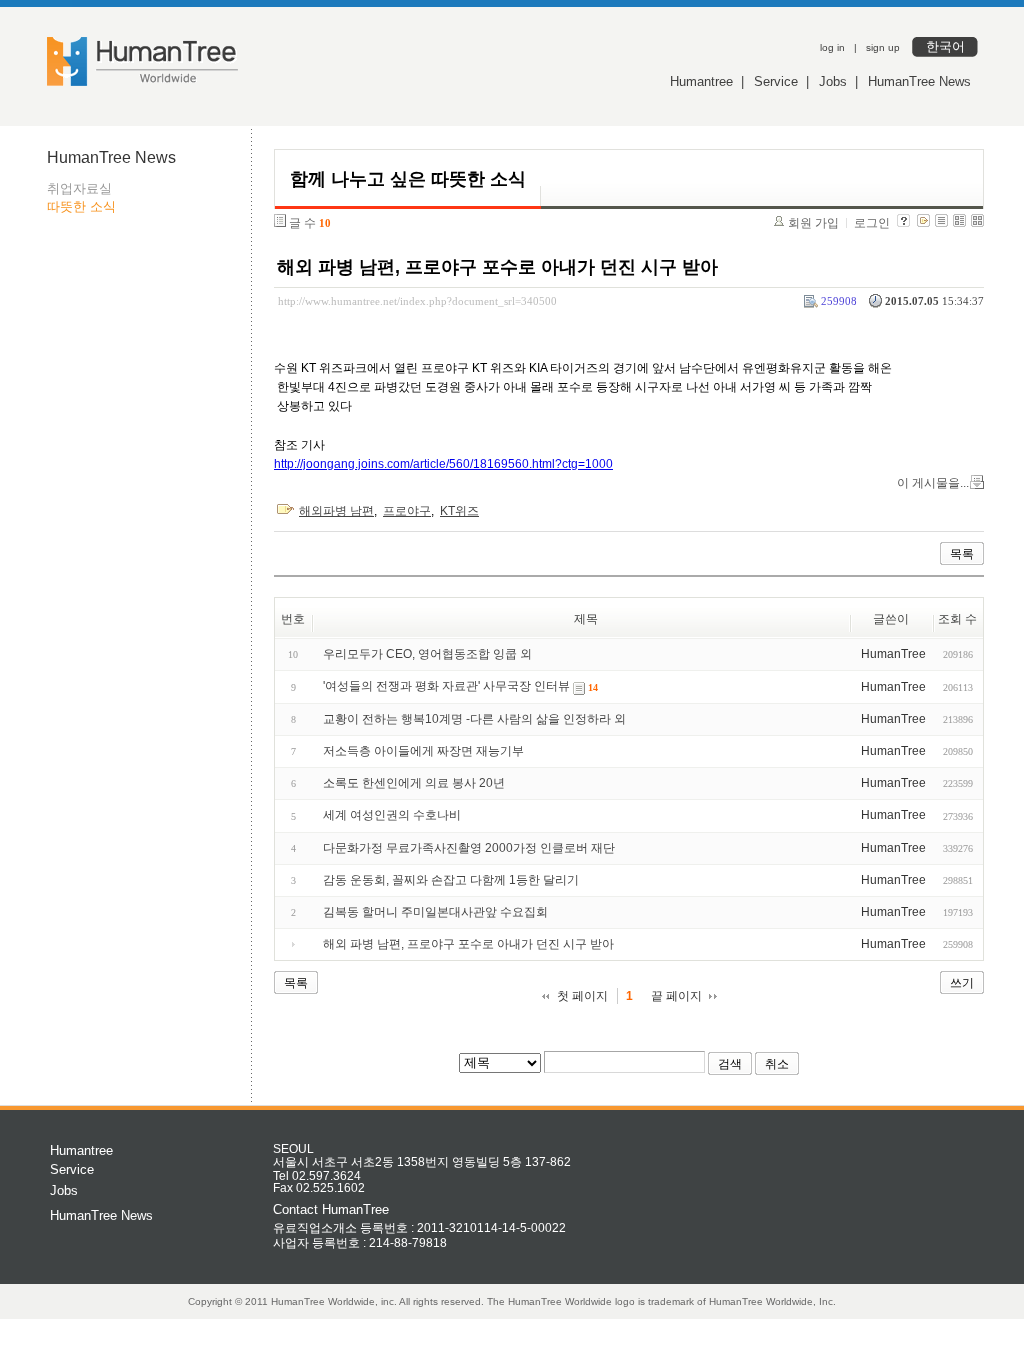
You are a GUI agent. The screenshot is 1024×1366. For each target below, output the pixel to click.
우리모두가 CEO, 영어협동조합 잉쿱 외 (427, 654)
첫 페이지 (582, 996)
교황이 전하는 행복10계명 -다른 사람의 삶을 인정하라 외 (474, 719)
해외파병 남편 (336, 511)
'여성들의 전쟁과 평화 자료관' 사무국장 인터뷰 (446, 687)
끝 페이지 (676, 996)
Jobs (833, 81)
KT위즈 (459, 511)
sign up (883, 47)
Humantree (701, 81)
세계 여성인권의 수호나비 (392, 815)
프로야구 (407, 511)
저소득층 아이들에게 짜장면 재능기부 (423, 751)
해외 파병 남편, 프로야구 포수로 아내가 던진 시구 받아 (497, 267)
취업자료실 (79, 188)
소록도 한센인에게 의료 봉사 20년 (414, 783)
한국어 (945, 46)
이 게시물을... (933, 483)
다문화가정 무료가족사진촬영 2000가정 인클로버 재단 (469, 848)
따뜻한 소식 (81, 206)
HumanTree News (919, 81)
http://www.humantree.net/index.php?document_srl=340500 (417, 301)
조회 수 (957, 619)
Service (776, 81)
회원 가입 (813, 223)
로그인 (872, 223)
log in (832, 47)
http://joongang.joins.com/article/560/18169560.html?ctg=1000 (443, 464)
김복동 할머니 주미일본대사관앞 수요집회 (435, 912)
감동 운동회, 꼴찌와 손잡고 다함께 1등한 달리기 (451, 880)
